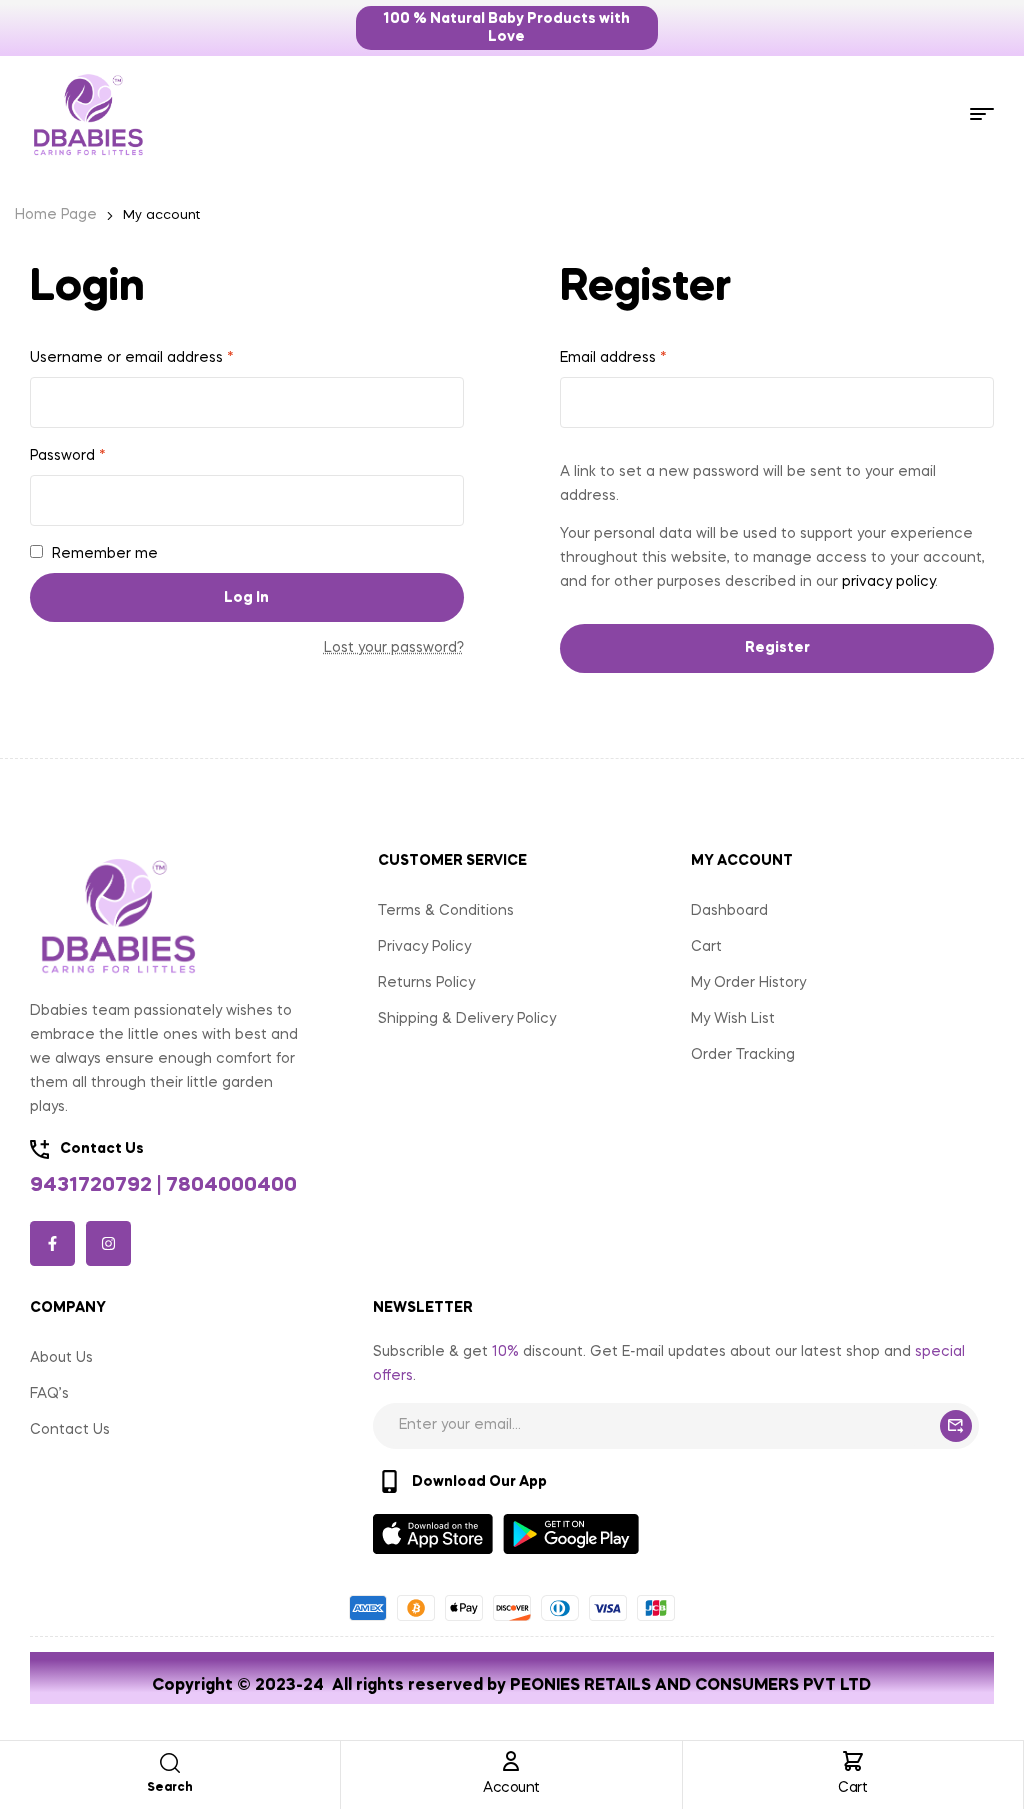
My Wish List (733, 1019)
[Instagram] (108, 1243)
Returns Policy (426, 983)
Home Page (56, 215)
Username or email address (132, 358)
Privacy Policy (424, 947)
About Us (61, 1358)
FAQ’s (49, 1394)
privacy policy (888, 582)
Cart (852, 1788)
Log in (246, 598)
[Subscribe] (956, 1426)
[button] (507, 28)
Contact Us (70, 1430)
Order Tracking (743, 1055)
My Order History (748, 983)
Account (511, 1788)
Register (777, 648)
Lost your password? (394, 648)
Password (68, 456)
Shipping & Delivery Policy (467, 1019)
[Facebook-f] (52, 1243)
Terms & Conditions (446, 911)
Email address (613, 358)
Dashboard (729, 911)
